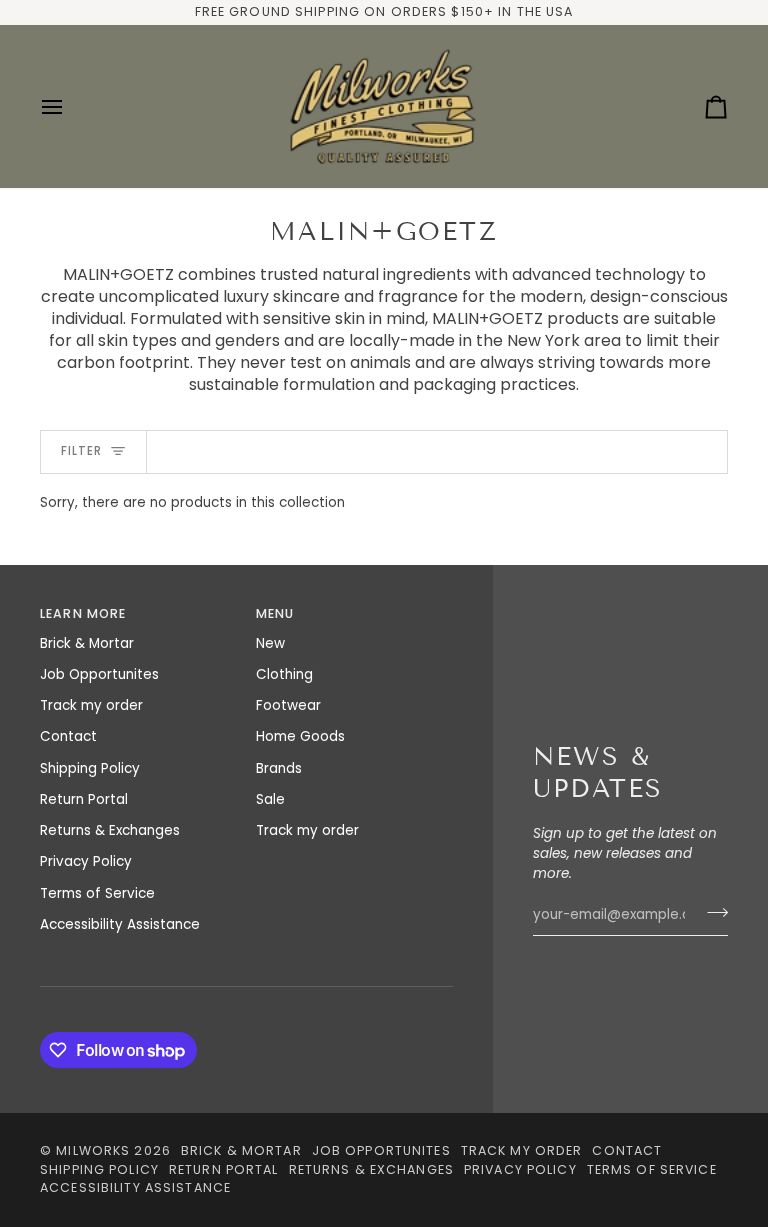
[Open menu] (70, 106)
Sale (270, 799)
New (270, 643)
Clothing (284, 674)
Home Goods (300, 736)
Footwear (288, 705)
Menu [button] (275, 613)
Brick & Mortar (87, 643)
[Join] (711, 912)
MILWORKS (93, 1150)
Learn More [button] (83, 613)
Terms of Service (97, 893)
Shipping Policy (90, 768)
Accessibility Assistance (120, 924)
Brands (279, 768)
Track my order (91, 705)
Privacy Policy (86, 861)
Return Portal (84, 799)
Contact (68, 736)
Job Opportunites (99, 674)
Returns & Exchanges (110, 830)
